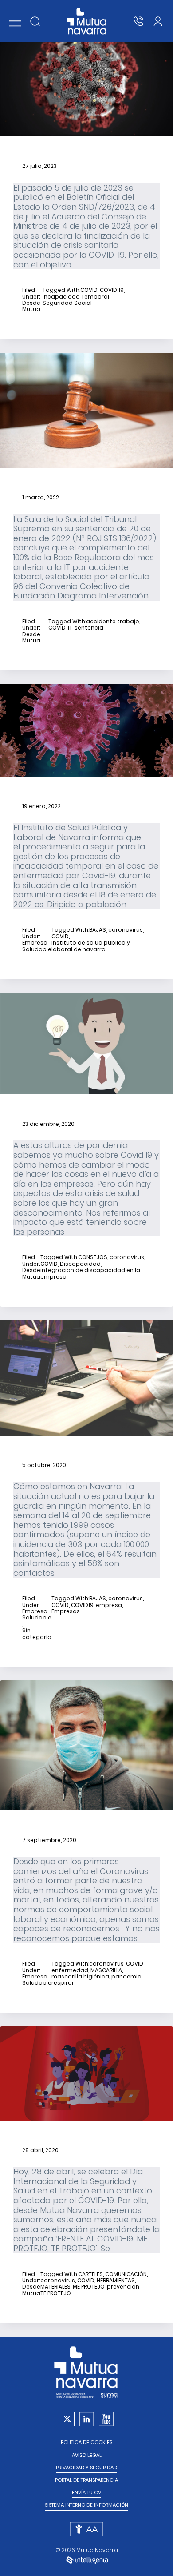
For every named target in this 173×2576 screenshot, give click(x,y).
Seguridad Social (67, 303)
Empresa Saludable (37, 946)
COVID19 (82, 1605)
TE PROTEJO (56, 2293)
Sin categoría (37, 1634)
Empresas (66, 1611)
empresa (109, 1605)
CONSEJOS (93, 1257)
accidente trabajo (113, 622)
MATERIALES (55, 2287)
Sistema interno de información (86, 2505)
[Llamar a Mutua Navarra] (138, 21)
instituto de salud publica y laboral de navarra (91, 946)
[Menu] (15, 21)
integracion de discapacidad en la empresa (90, 1274)
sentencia (89, 628)
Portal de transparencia (86, 2480)
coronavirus (126, 930)
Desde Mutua (31, 306)
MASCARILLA (106, 1970)
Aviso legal (87, 2455)
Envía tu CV (86, 2493)
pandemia (126, 1977)
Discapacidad (80, 1264)
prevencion (123, 2287)
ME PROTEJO (89, 2287)
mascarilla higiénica (80, 1977)
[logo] (87, 21)
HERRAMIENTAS (116, 2281)
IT (70, 628)
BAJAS (98, 930)
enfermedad (70, 1970)
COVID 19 (112, 290)
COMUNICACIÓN (126, 2274)
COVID (89, 290)
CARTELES (90, 2274)
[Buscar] (35, 21)
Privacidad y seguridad (86, 2468)
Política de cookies (86, 2442)
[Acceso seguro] (158, 21)
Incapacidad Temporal (76, 297)
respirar (63, 1983)
